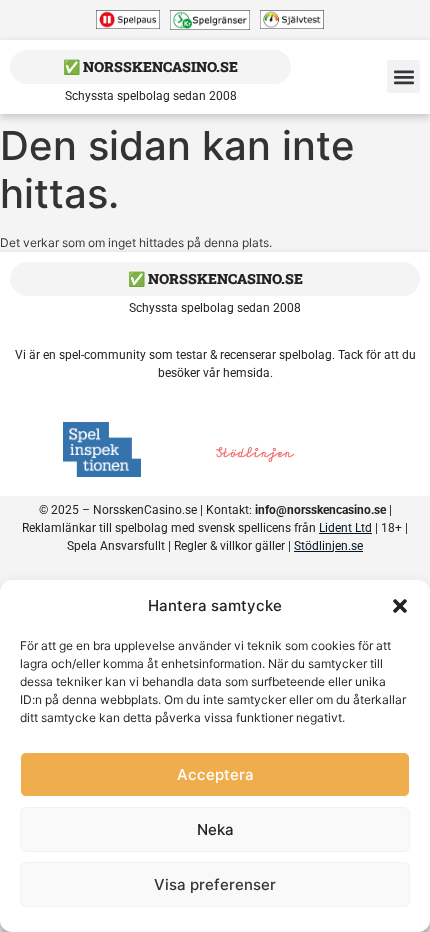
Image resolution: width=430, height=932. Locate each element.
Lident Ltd (345, 528)
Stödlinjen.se (328, 546)
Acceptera (215, 774)
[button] (400, 606)
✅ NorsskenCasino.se (150, 66)
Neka (215, 829)
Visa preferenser (215, 884)
